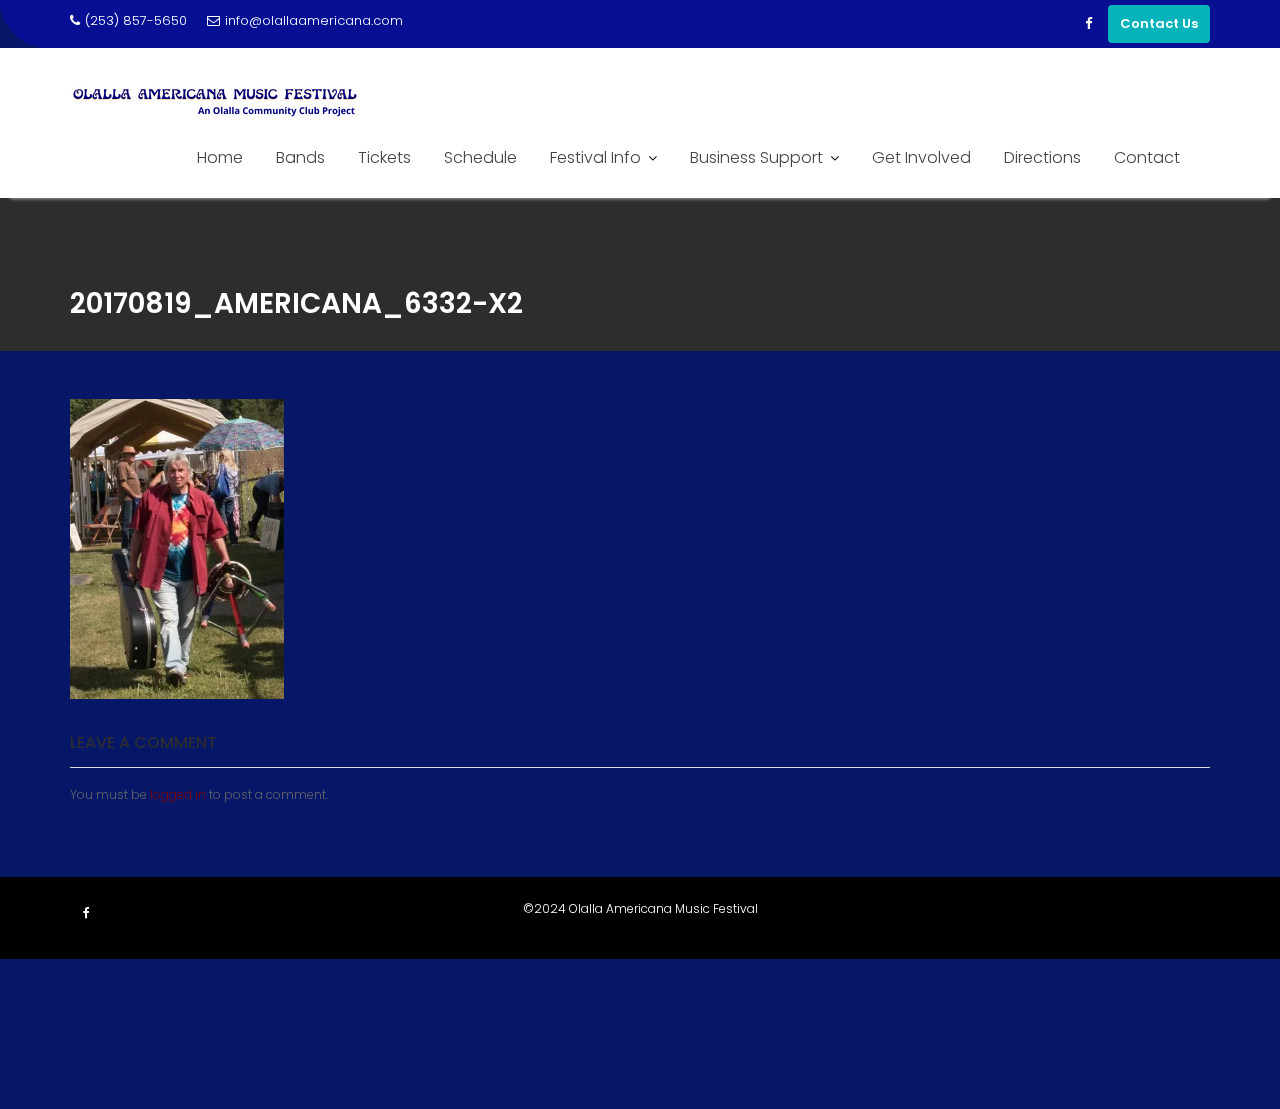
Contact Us (1159, 23)
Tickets (384, 157)
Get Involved (921, 157)
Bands (300, 157)
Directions (1042, 157)
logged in (178, 794)
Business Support (756, 157)
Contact (1147, 157)
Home (220, 157)
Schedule (480, 157)
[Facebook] (1088, 24)
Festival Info (595, 157)
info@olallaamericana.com (314, 20)
